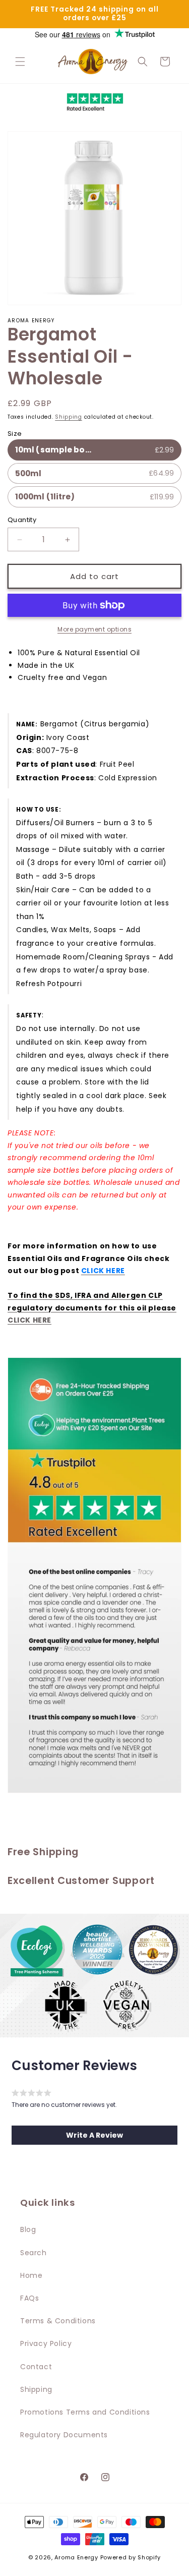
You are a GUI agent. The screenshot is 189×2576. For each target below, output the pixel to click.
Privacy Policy (46, 2343)
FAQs (29, 2298)
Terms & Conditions (58, 2321)
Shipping (69, 417)
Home (31, 2275)
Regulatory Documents (64, 2435)
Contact (36, 2367)
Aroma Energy (76, 2557)
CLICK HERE (29, 1320)
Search (34, 2253)
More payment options (94, 629)
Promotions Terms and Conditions (85, 2412)
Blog (28, 2229)
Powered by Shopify (131, 2557)
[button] (20, 62)
